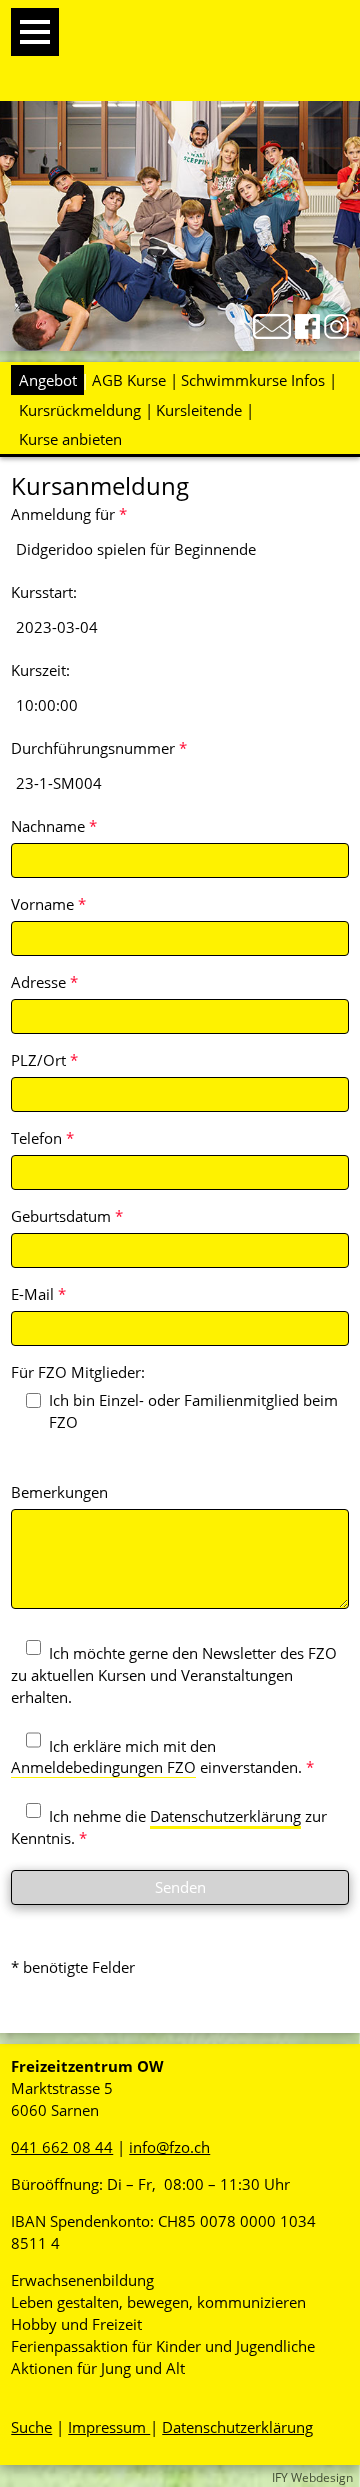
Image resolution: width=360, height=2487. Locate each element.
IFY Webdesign (312, 2477)
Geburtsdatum (67, 1216)
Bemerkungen (59, 1492)
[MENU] (35, 32)
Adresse (44, 982)
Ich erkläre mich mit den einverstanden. (162, 1756)
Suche (31, 2427)
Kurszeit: (40, 670)
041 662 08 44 (62, 2147)
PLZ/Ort (44, 1060)
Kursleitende (199, 410)
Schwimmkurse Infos (253, 380)
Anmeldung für (69, 514)
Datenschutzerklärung (225, 1816)
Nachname (54, 826)
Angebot (48, 380)
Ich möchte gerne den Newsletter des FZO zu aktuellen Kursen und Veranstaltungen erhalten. (174, 1675)
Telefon (42, 1138)
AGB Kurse (129, 380)
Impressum (109, 2427)
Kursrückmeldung (80, 410)
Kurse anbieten (70, 439)
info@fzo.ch (169, 2147)
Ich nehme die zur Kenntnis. (169, 1827)
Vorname (48, 904)
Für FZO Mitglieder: (78, 1372)
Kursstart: (44, 592)
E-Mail (38, 1294)
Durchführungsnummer (99, 748)
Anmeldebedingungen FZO (103, 1767)
